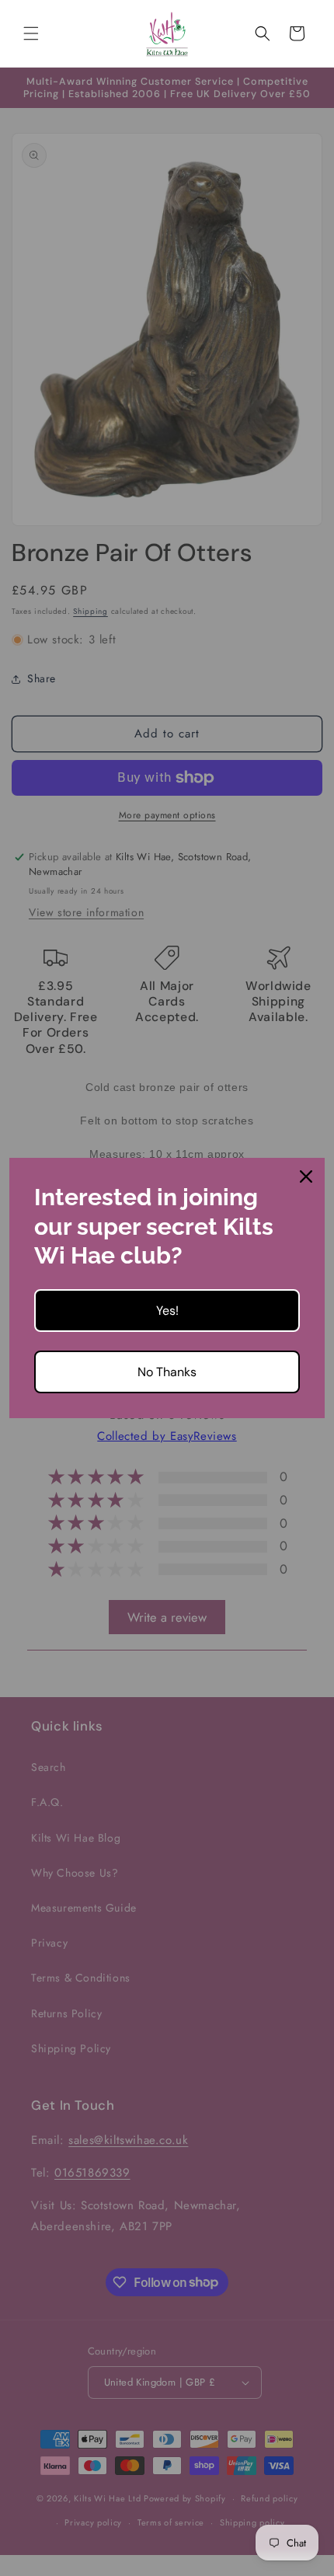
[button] (31, 33)
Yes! (167, 1311)
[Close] (306, 1176)
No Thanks (167, 1372)
